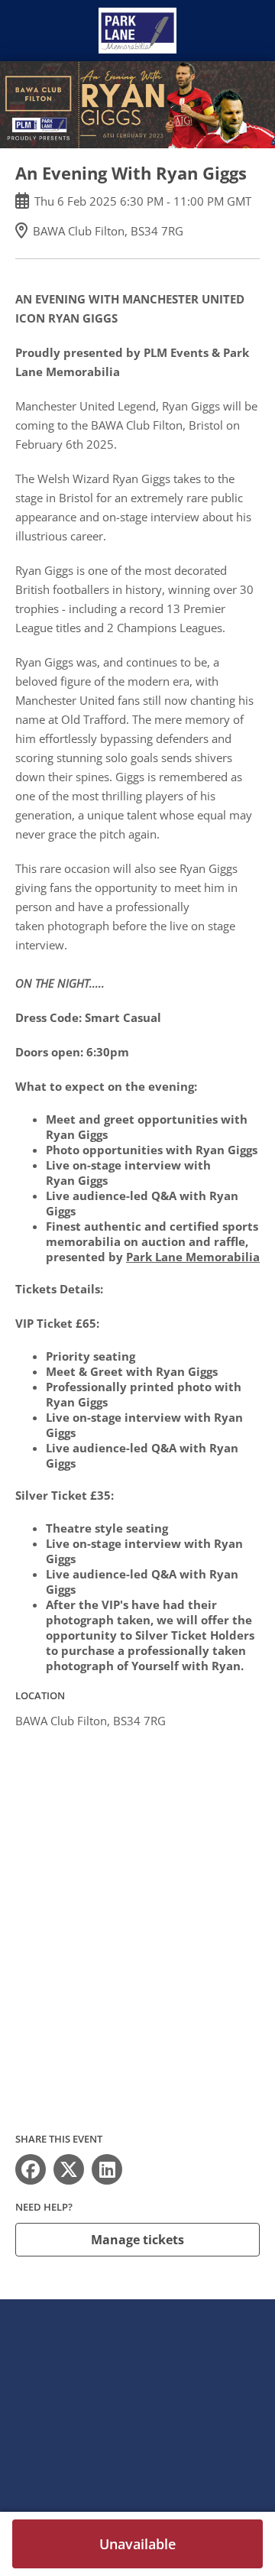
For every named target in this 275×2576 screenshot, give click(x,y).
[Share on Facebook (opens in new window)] (31, 2169)
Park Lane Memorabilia (193, 1257)
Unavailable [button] (137, 2544)
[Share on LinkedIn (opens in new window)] (107, 2169)
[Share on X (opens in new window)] (69, 2169)
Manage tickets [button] (137, 2240)
